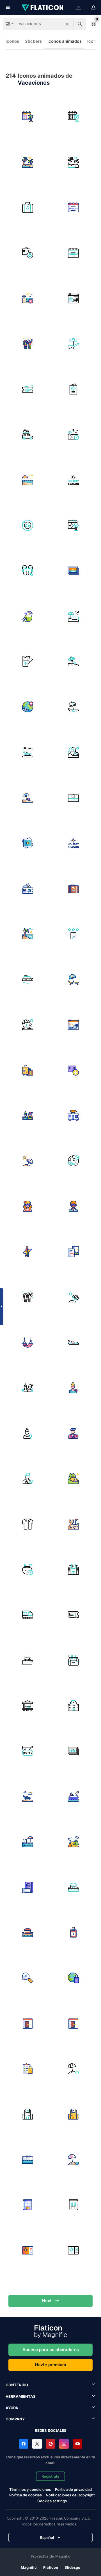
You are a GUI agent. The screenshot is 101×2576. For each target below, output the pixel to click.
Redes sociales (51, 2430)
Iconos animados (65, 41)
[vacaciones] (28, 117)
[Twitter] (37, 2444)
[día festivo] (28, 480)
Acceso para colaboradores (51, 2350)
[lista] (28, 2069)
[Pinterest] (50, 2444)
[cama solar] (74, 707)
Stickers (33, 41)
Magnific (29, 2567)
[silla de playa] (28, 1025)
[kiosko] (28, 1706)
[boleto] (28, 889)
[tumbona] (74, 344)
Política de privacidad (73, 2489)
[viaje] (74, 1978)
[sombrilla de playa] (28, 1161)
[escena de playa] (74, 435)
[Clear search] (67, 24)
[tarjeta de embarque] (28, 662)
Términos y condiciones (30, 2489)
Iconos (12, 41)
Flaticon (51, 2567)
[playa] (74, 662)
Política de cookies (26, 2495)
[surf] (28, 1252)
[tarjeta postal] (74, 571)
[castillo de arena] (74, 1524)
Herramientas (21, 2396)
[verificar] (74, 2023)
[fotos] (28, 843)
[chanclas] (28, 571)
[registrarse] (28, 2023)
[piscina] (74, 798)
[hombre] (74, 1206)
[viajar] (74, 1161)
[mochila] (74, 1660)
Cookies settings (52, 2501)
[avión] (28, 525)
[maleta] (28, 208)
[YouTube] (77, 2444)
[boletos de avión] (28, 389)
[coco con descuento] (28, 1569)
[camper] (74, 1615)
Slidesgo (72, 2567)
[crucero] (28, 979)
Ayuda (12, 2408)
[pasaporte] (74, 389)
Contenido (17, 2385)
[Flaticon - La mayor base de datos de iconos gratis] (43, 8)
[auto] (28, 435)
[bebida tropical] (28, 616)
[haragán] (28, 1797)
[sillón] (28, 752)
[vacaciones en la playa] (28, 298)
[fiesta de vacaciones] (28, 344)
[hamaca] (28, 1343)
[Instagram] (64, 2444)
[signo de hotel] (28, 1751)
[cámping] (74, 1842)
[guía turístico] (74, 1252)
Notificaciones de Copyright (70, 2495)
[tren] (28, 1615)
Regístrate (50, 2476)
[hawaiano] (28, 1524)
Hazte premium (50, 2365)
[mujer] (28, 1206)
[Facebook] (24, 2444)
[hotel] (28, 707)
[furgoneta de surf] (74, 1115)
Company (15, 2419)
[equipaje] (28, 1070)
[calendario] (74, 298)
